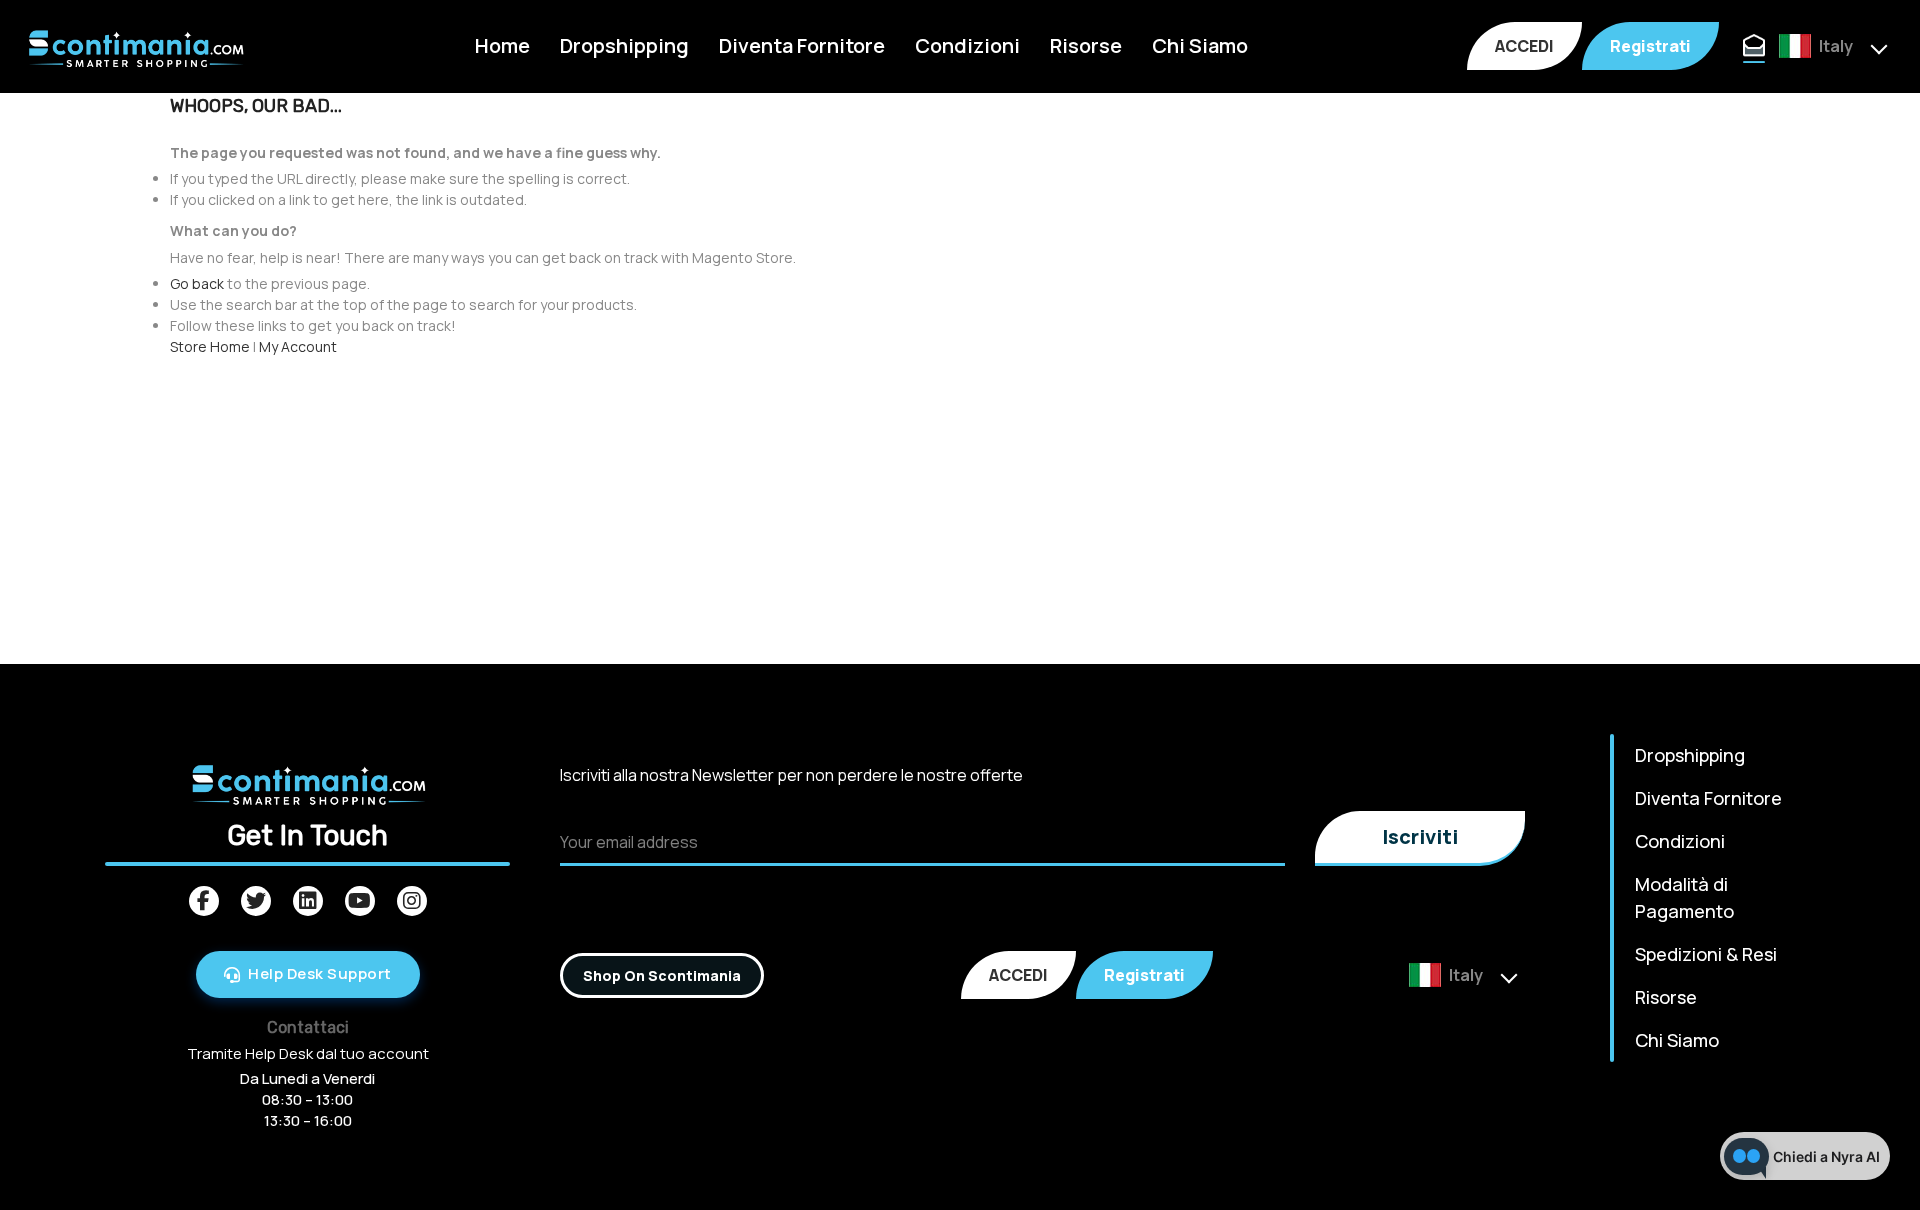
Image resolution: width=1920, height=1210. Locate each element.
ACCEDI (1524, 46)
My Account (298, 346)
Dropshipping (624, 45)
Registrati (1650, 46)
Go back (197, 283)
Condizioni (967, 45)
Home (502, 45)
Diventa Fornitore (802, 45)
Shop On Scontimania (662, 975)
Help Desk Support (320, 973)
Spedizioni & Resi (1706, 954)
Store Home (210, 346)
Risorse (1086, 45)
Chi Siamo (1200, 45)
